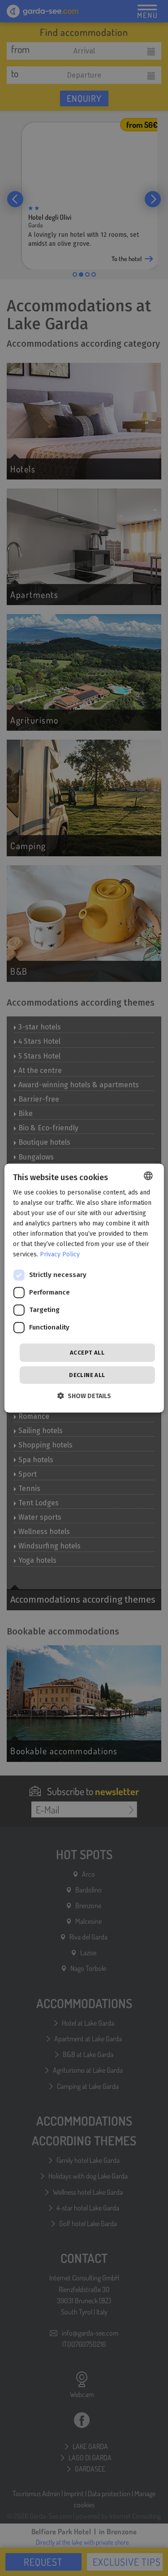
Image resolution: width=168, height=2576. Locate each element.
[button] (84, 1396)
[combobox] (148, 1176)
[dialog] (84, 1288)
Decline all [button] (87, 1375)
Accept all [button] (87, 1353)
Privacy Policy (60, 1255)
